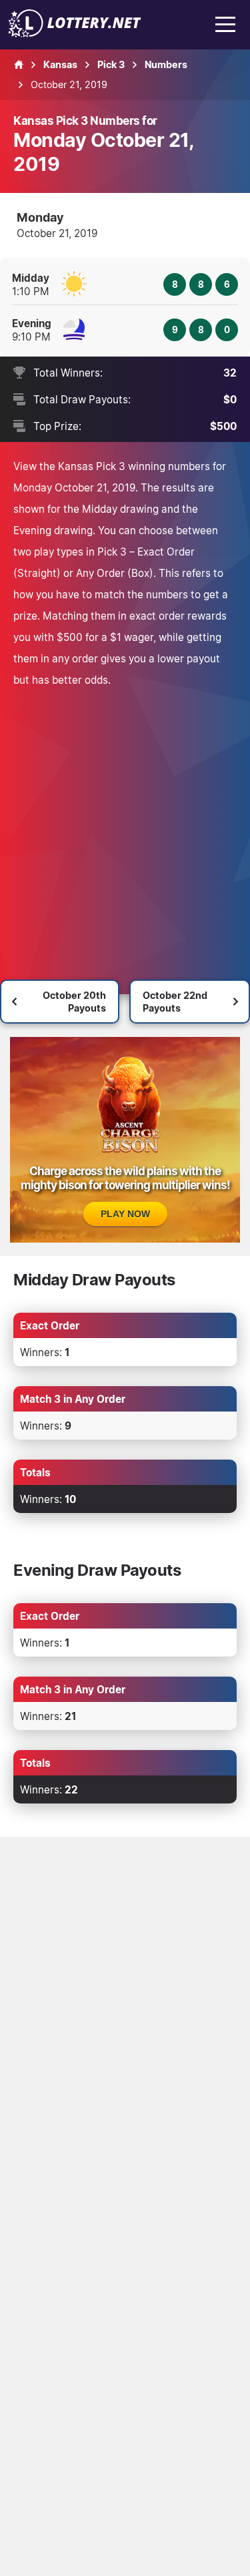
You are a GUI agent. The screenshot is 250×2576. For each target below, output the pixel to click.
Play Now (125, 1214)
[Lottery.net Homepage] (19, 65)
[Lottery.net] (75, 33)
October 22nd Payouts (175, 1002)
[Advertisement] (125, 822)
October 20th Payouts (74, 1002)
